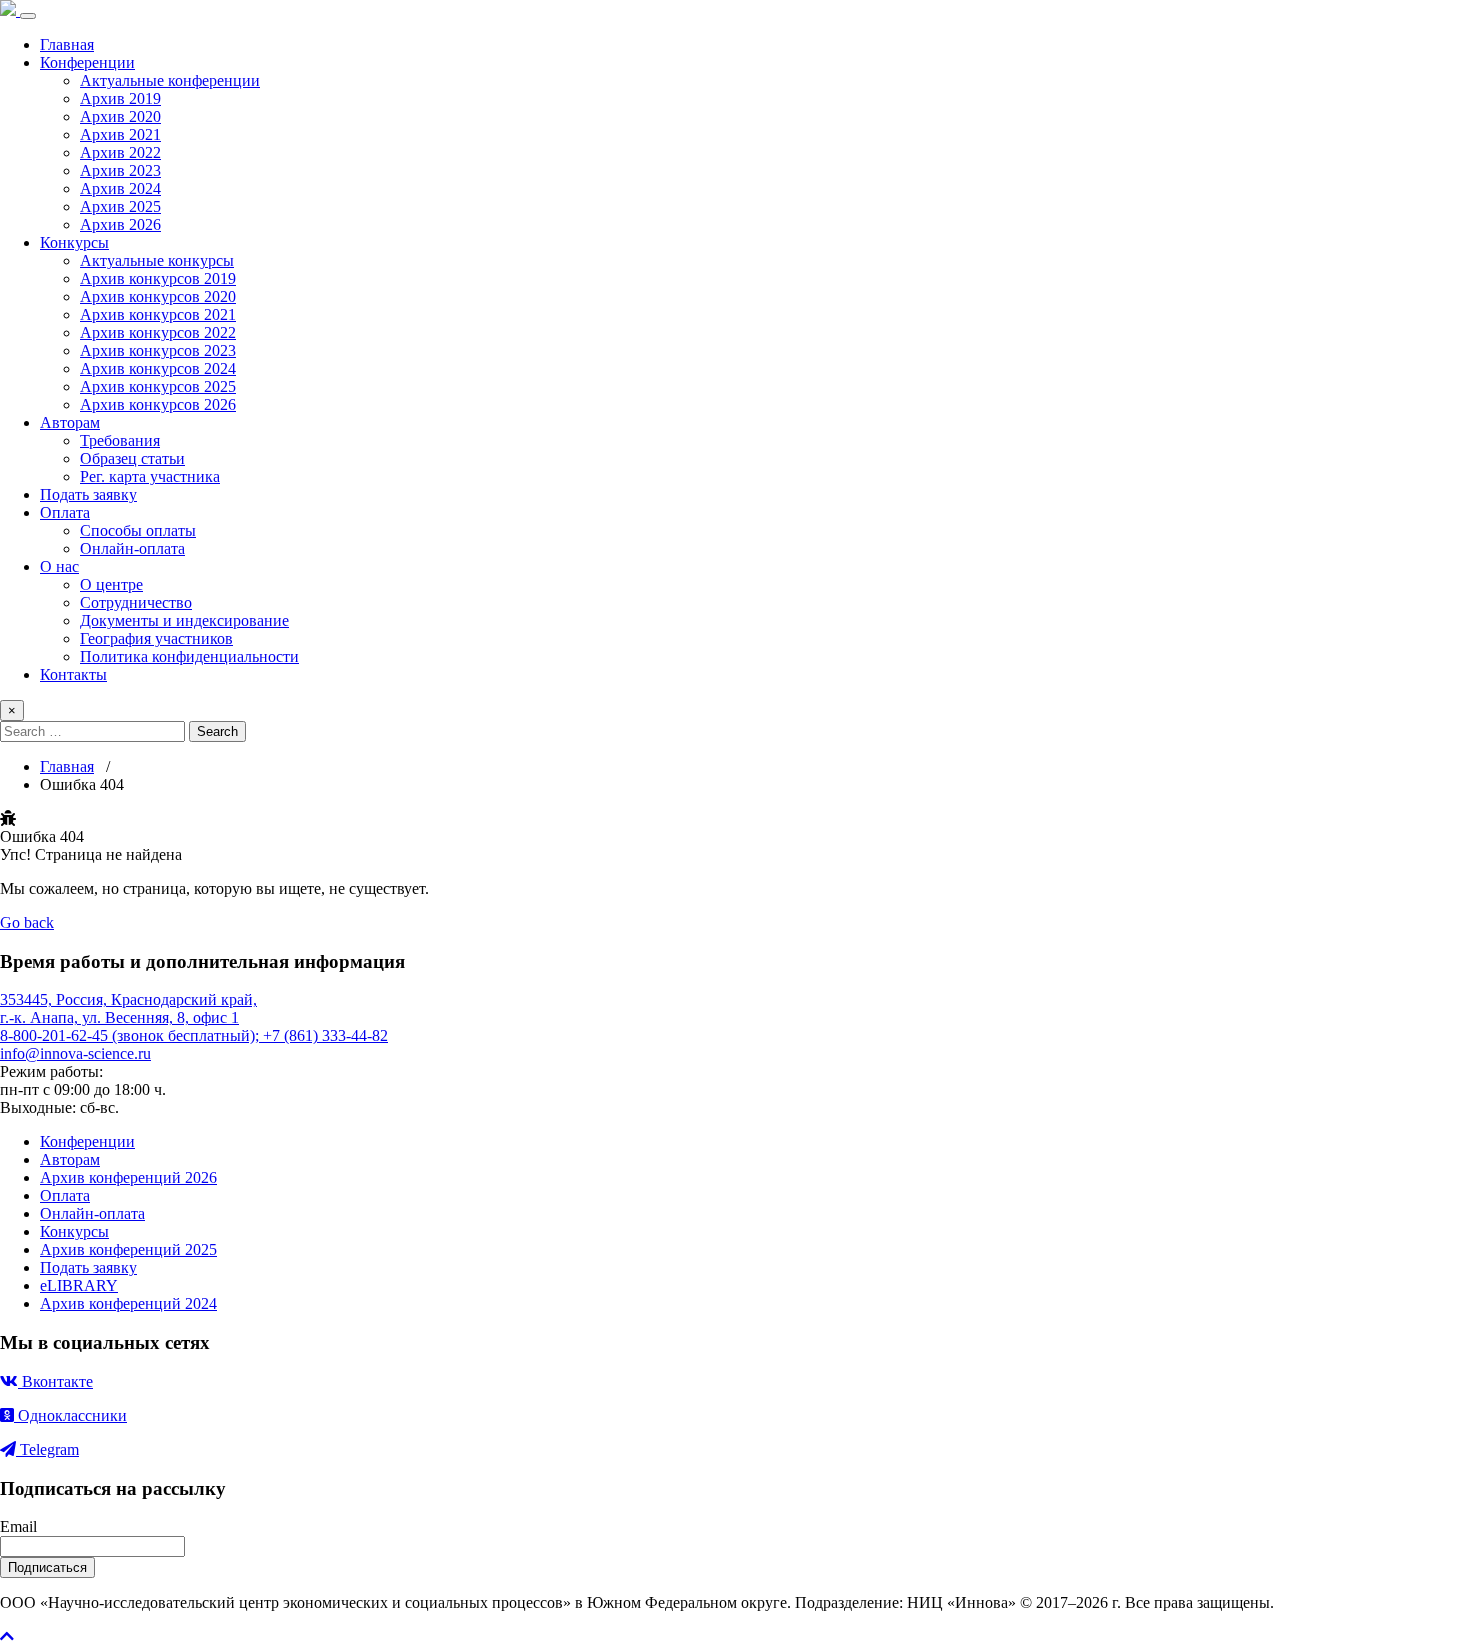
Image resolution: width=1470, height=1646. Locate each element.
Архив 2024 (120, 188)
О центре (111, 584)
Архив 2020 (120, 116)
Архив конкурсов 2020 (158, 296)
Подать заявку (88, 494)
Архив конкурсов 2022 (158, 332)
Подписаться (47, 1567)
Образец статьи (132, 458)
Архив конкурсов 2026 (158, 404)
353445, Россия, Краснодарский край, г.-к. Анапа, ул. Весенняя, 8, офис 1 (128, 1008)
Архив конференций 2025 (128, 1249)
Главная (67, 44)
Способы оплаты (138, 530)
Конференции (87, 62)
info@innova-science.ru (75, 1053)
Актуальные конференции (170, 80)
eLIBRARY (79, 1285)
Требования (120, 440)
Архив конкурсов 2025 (158, 386)
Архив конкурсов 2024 (158, 368)
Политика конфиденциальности (189, 656)
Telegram (47, 1449)
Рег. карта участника (150, 476)
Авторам (70, 422)
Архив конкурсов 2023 (158, 350)
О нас (59, 566)
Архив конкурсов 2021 (158, 314)
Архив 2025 (120, 206)
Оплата (65, 512)
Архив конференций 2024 (128, 1303)
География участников (156, 638)
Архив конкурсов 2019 (158, 278)
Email (18, 1526)
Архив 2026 (120, 224)
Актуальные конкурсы (157, 260)
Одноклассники (70, 1415)
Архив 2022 (120, 152)
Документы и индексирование (184, 620)
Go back (27, 922)
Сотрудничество (136, 602)
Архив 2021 (120, 134)
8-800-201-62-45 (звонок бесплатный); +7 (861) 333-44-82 (194, 1035)
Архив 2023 (120, 170)
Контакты (73, 674)
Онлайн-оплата (132, 548)
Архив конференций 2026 (128, 1177)
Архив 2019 (120, 98)
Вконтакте (55, 1381)
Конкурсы (74, 242)
